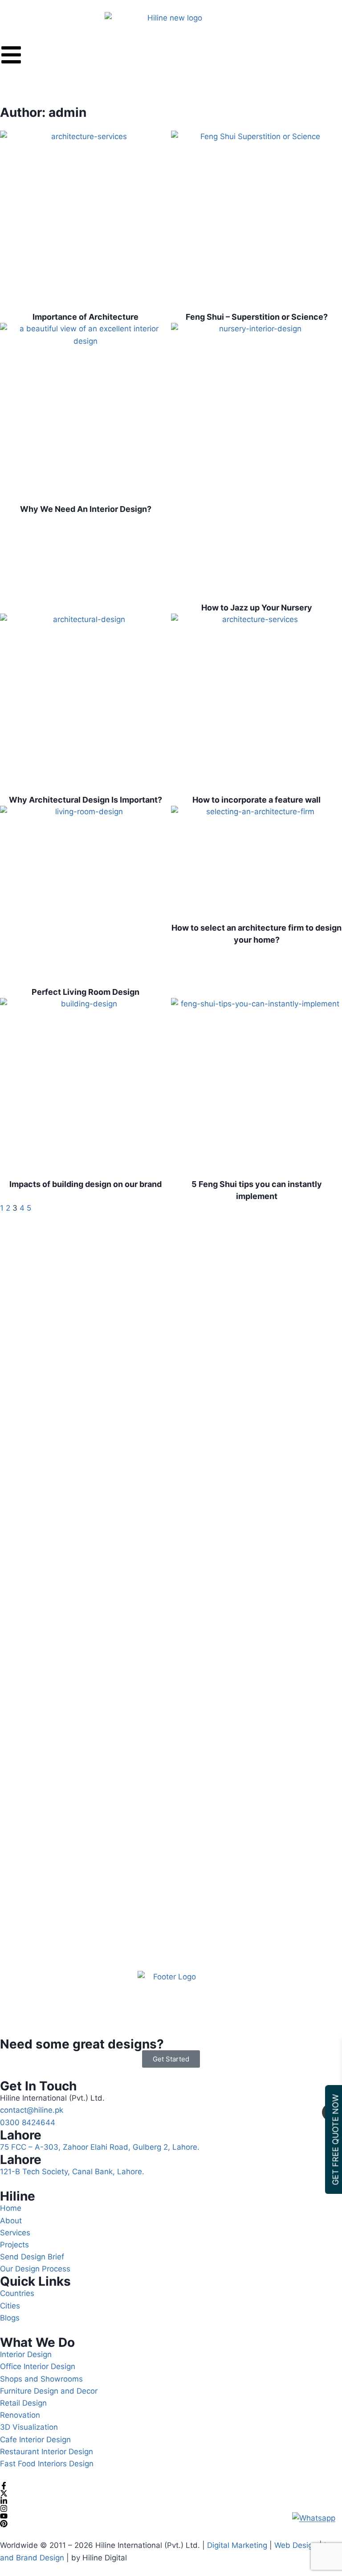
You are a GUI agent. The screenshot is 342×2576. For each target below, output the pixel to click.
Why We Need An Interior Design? (86, 509)
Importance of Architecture (85, 317)
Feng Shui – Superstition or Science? (257, 317)
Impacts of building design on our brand (85, 1184)
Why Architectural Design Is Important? (85, 800)
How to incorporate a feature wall (256, 800)
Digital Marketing (237, 2545)
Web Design (295, 2545)
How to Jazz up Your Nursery (257, 608)
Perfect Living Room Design (85, 992)
